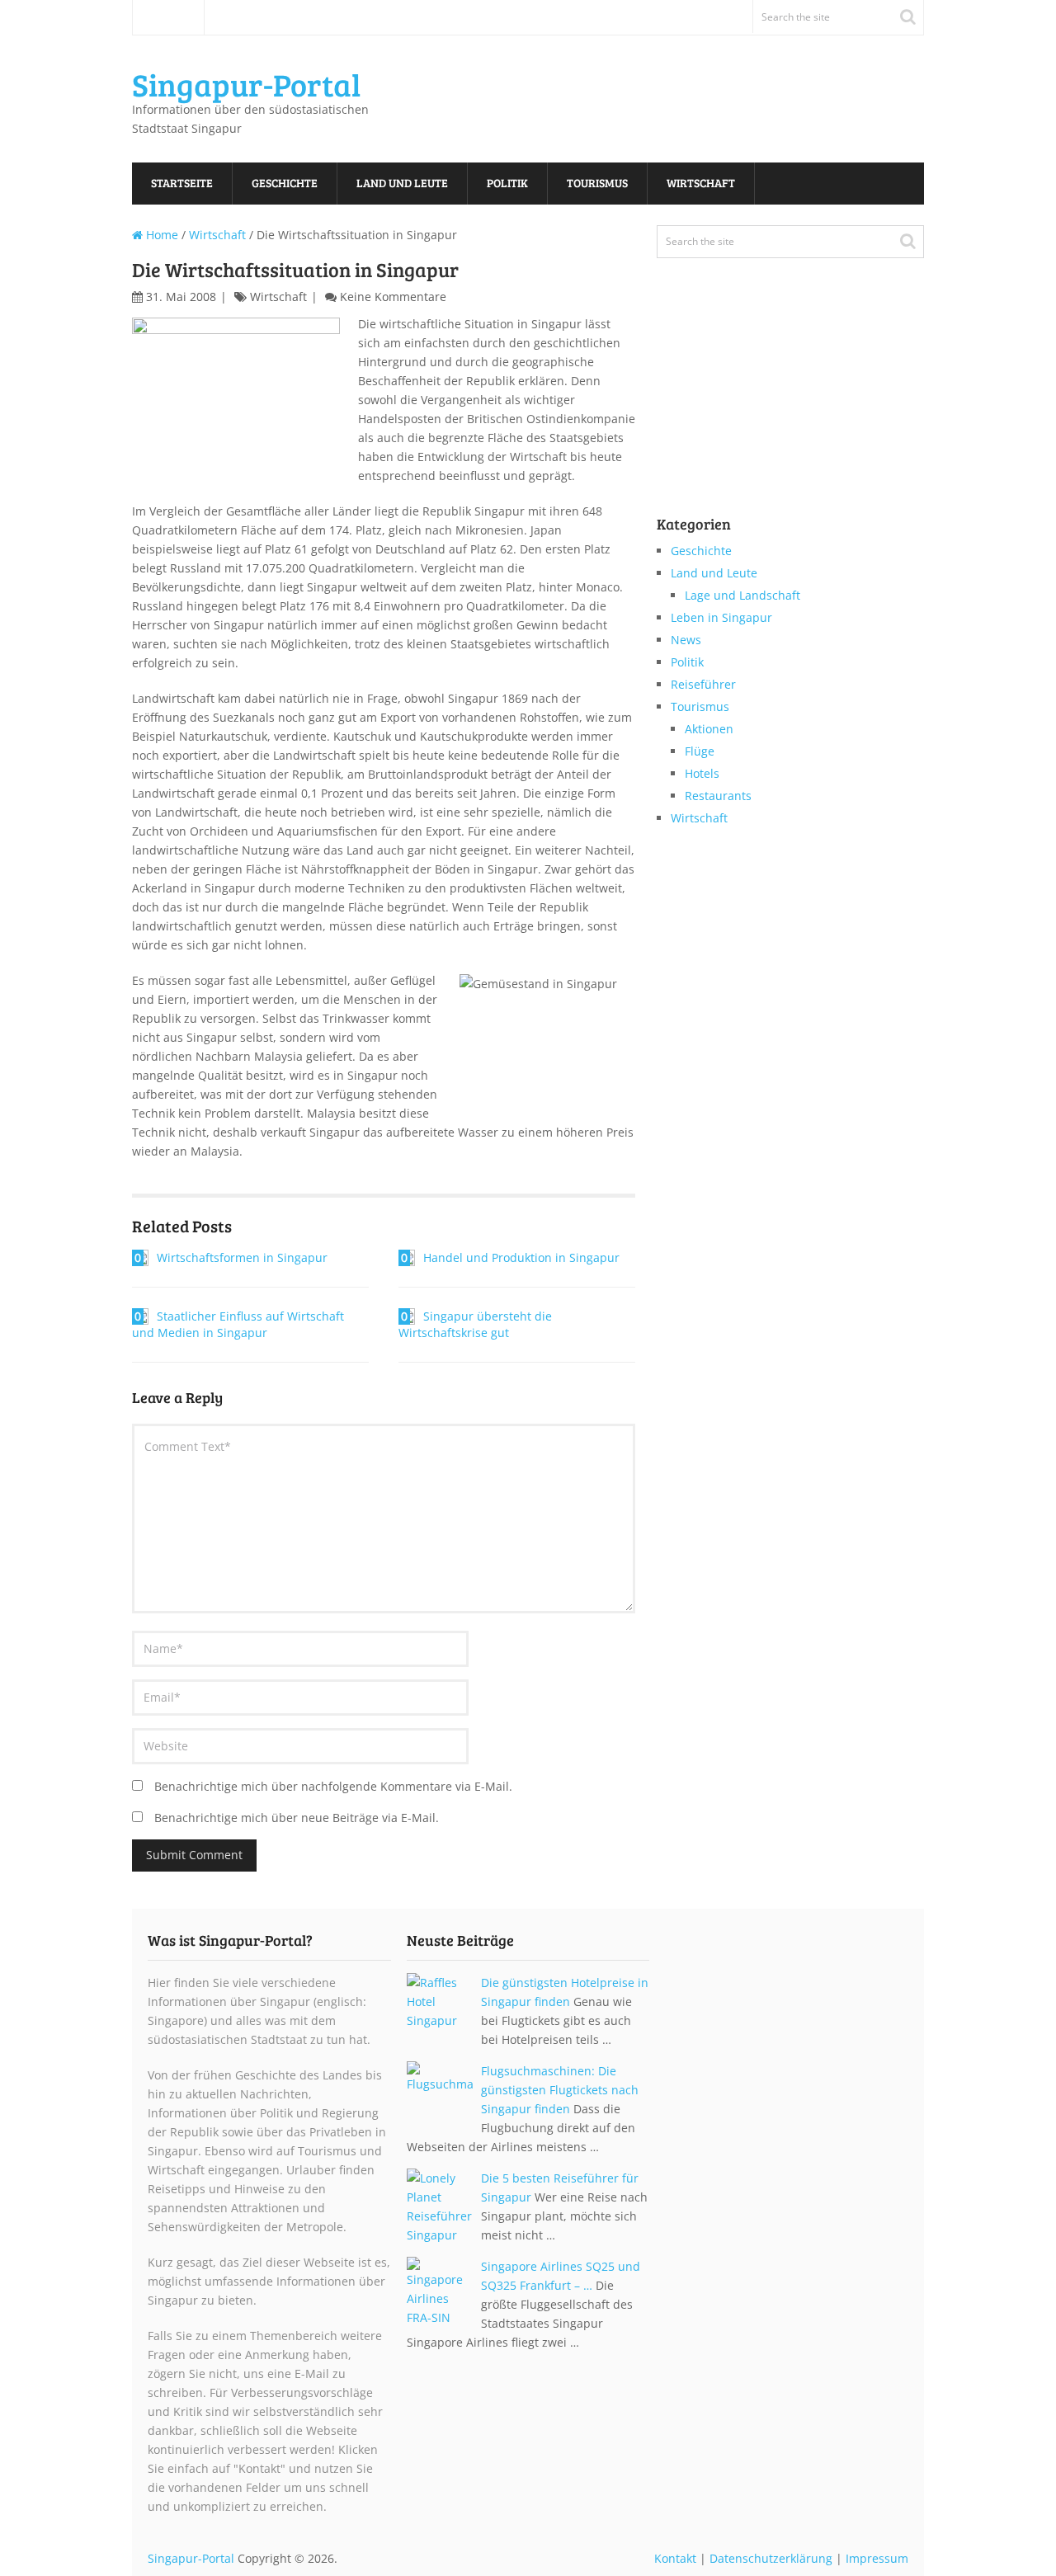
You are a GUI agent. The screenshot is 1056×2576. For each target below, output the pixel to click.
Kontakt (675, 2558)
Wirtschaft (701, 183)
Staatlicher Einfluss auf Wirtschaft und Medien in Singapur (238, 1324)
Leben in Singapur (721, 617)
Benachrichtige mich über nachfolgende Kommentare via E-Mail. (333, 1786)
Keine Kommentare (393, 297)
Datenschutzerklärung (771, 2558)
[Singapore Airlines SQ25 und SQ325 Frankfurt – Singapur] (444, 2292)
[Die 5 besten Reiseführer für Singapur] (444, 2206)
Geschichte (285, 183)
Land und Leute (402, 183)
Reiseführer (703, 684)
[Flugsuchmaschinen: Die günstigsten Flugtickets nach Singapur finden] (444, 2094)
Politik (507, 183)
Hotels (702, 773)
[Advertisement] (780, 384)
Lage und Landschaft (742, 595)
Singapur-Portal (246, 84)
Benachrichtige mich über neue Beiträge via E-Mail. (297, 1818)
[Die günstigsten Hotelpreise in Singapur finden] (444, 2006)
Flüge (700, 751)
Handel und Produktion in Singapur (521, 1257)
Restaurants (718, 796)
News (686, 640)
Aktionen (709, 729)
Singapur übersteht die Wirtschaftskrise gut (475, 1324)
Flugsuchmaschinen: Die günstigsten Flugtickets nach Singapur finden (560, 2090)
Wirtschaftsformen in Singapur (242, 1257)
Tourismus (597, 183)
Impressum (877, 2558)
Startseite (168, 17)
